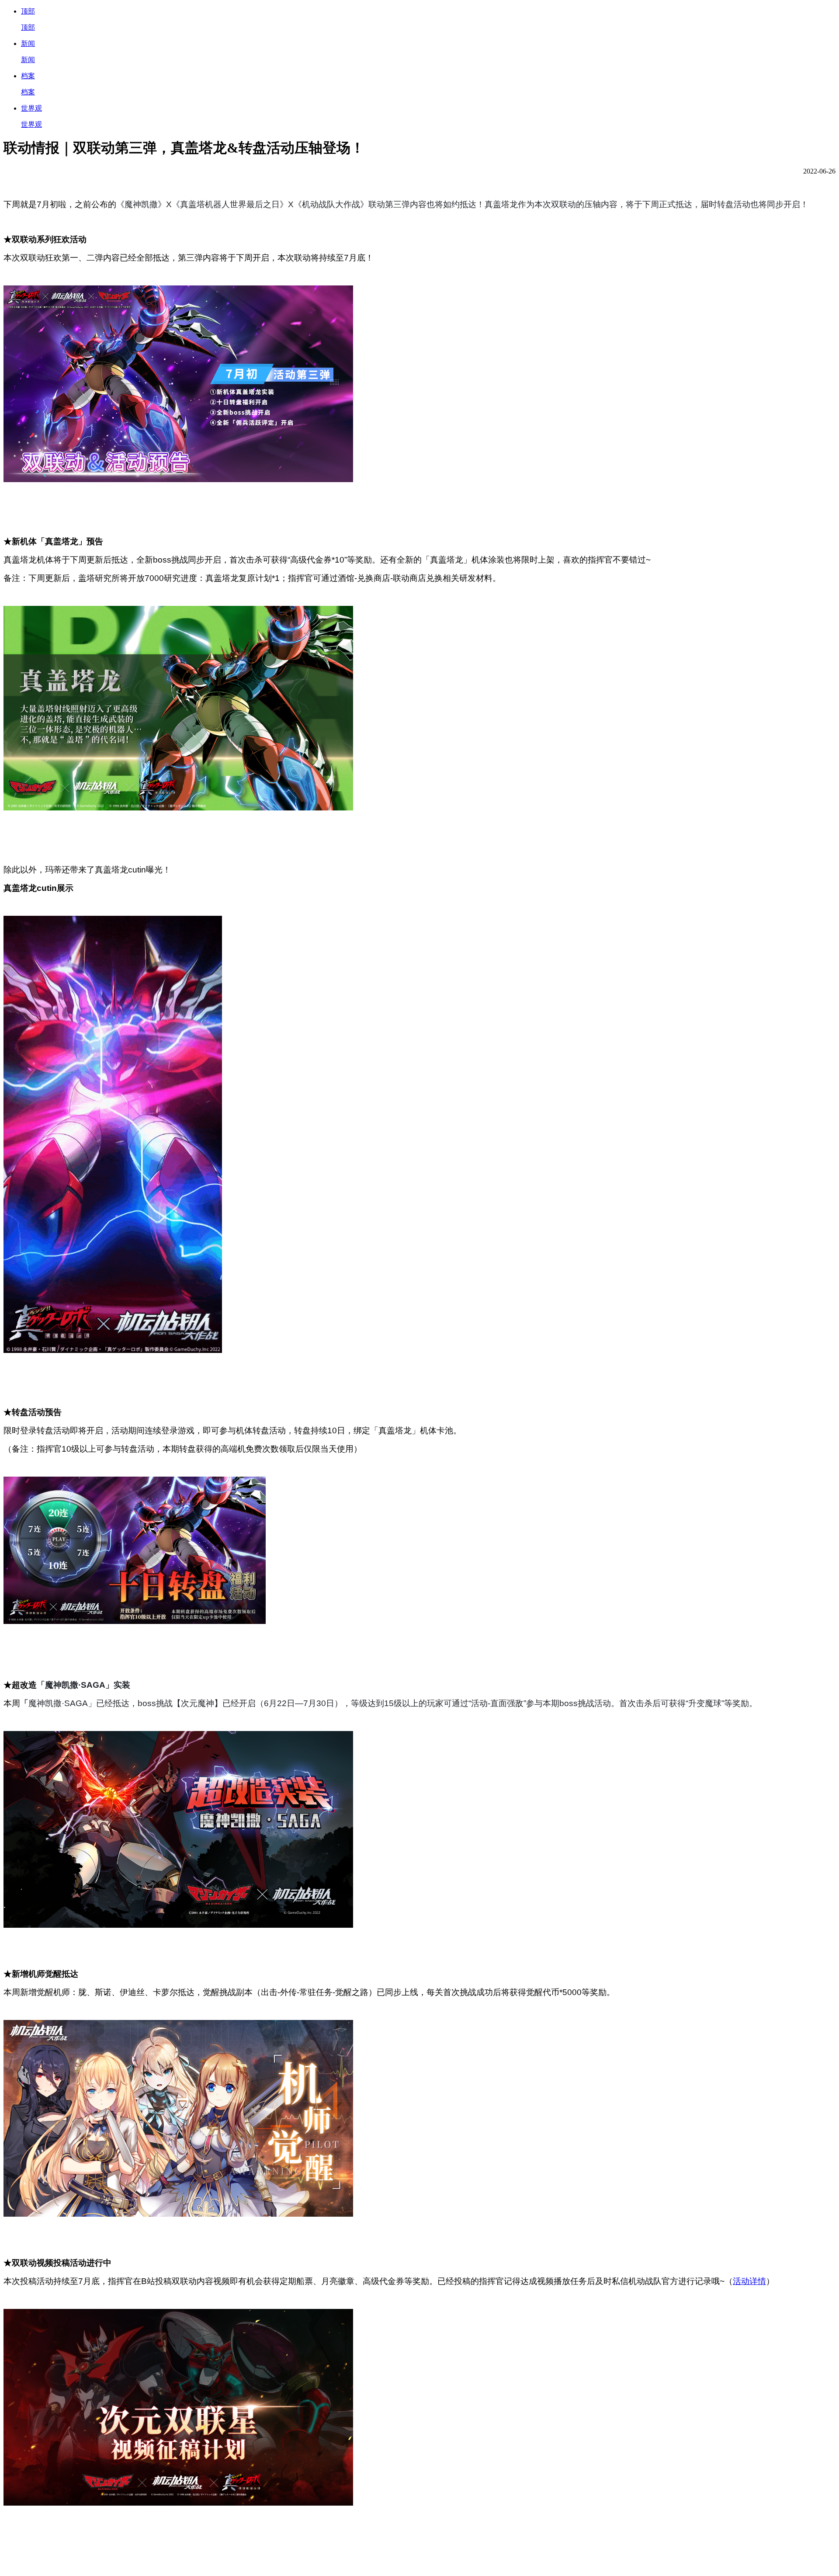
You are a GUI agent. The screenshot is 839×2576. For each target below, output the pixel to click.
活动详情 (749, 2281)
